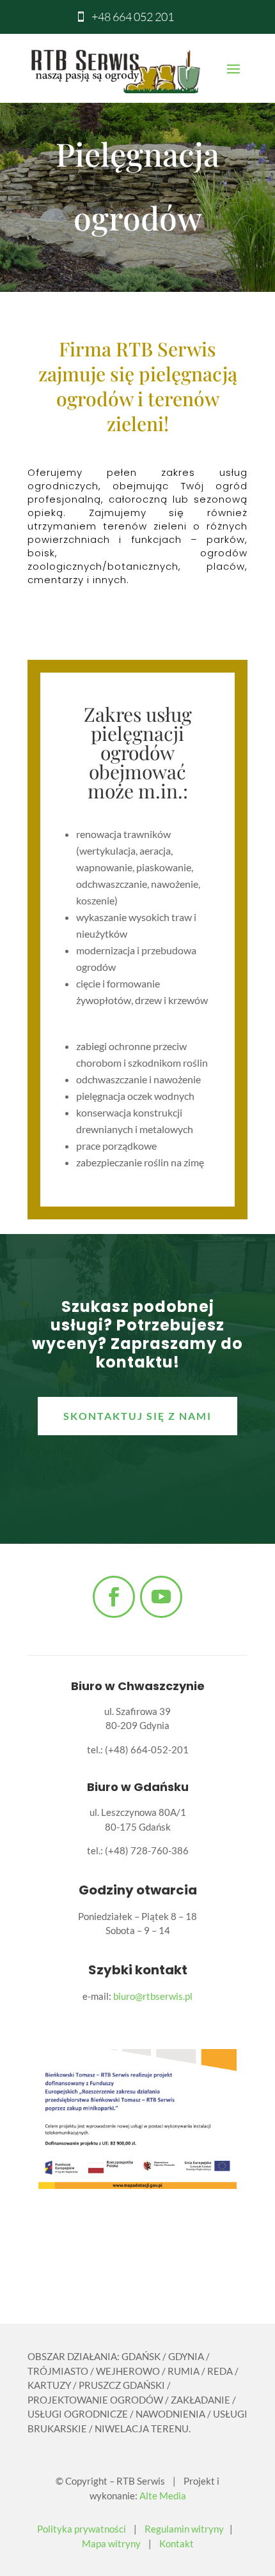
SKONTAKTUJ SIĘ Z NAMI (137, 1416)
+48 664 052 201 (133, 17)
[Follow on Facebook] (114, 1597)
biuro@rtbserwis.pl (153, 1996)
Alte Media (163, 2496)
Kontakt (177, 2543)
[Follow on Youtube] (161, 1597)
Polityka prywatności (82, 2529)
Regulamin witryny (184, 2529)
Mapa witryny (111, 2543)
